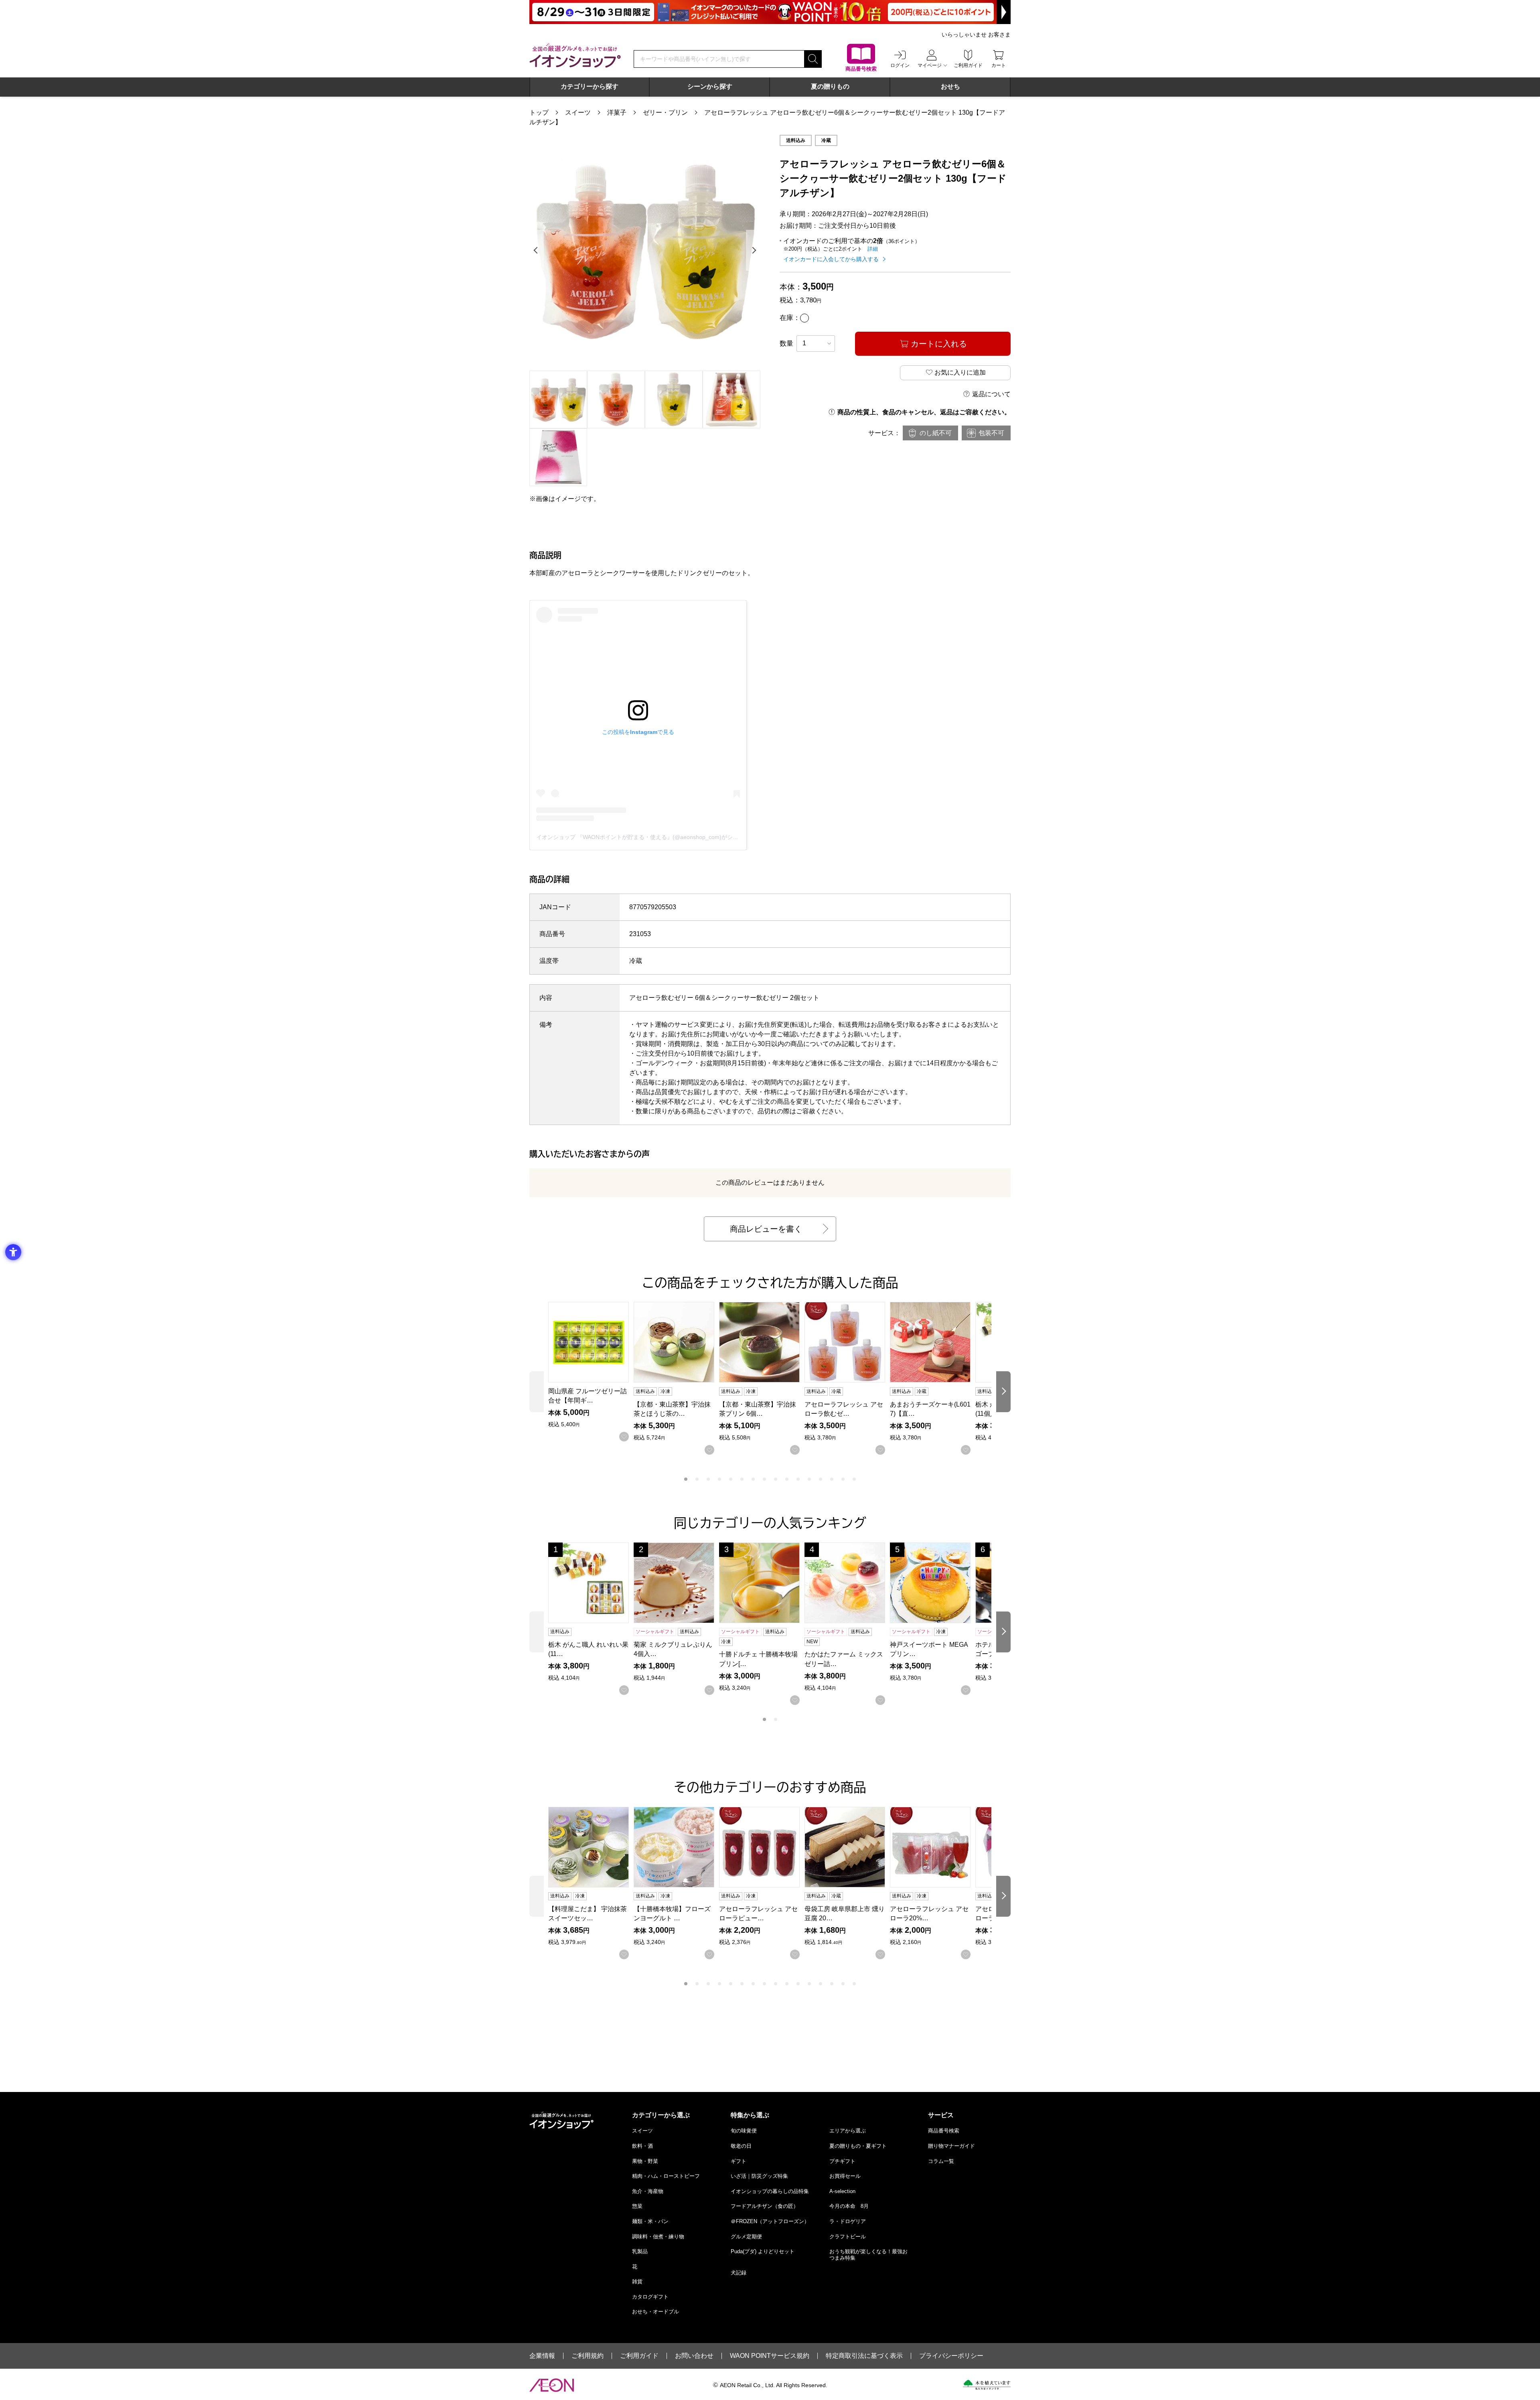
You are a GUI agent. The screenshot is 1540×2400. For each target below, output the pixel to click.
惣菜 (637, 2206)
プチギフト (842, 2161)
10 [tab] (787, 1479)
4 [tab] (719, 1479)
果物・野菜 (645, 2161)
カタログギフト (650, 2297)
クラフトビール (848, 2237)
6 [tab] (742, 1479)
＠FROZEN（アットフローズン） (770, 2221)
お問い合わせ (694, 2356)
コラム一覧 (941, 2161)
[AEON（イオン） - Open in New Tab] (552, 2385)
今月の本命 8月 (849, 2206)
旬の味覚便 (744, 2131)
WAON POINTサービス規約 (770, 2356)
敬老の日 (741, 2146)
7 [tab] (753, 1479)
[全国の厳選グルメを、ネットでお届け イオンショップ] (575, 55)
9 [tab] (776, 1479)
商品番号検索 (944, 2131)
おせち (950, 86)
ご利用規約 (588, 2356)
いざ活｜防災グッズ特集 (759, 2176)
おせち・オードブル (656, 2312)
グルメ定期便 (746, 2237)
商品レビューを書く (766, 1229)
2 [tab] (697, 1479)
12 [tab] (809, 1479)
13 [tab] (821, 1479)
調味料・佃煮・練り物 (658, 2237)
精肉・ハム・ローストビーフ (666, 2176)
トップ (539, 112)
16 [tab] (854, 1479)
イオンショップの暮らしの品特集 (770, 2191)
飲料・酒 (642, 2146)
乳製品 (640, 2251)
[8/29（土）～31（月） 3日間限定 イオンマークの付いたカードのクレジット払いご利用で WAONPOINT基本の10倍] (770, 12)
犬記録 (739, 2273)
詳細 (873, 249)
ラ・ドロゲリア (848, 2221)
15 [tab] (843, 1479)
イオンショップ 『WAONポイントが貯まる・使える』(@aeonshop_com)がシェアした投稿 (651, 837)
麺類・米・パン (650, 2221)
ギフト (739, 2161)
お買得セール (845, 2176)
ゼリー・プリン (665, 112)
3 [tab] (708, 1479)
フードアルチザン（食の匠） (765, 2206)
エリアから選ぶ (848, 2131)
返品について (991, 394)
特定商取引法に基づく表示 (864, 2356)
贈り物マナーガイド (951, 2146)
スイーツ (578, 112)
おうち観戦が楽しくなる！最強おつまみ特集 (868, 2255)
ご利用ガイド (639, 2356)
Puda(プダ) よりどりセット (763, 2251)
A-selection (842, 2191)
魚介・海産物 (648, 2191)
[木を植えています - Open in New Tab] (987, 2385)
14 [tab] (832, 1479)
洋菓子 (617, 112)
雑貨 (637, 2281)
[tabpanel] (645, 250)
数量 (786, 344)
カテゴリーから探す (590, 86)
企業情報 (542, 2356)
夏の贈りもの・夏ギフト (858, 2146)
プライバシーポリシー (951, 2356)
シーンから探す (710, 86)
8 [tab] (764, 1479)
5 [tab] (731, 1479)
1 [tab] (686, 1479)
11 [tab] (798, 1479)
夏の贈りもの (830, 86)
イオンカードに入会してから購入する (831, 259)
